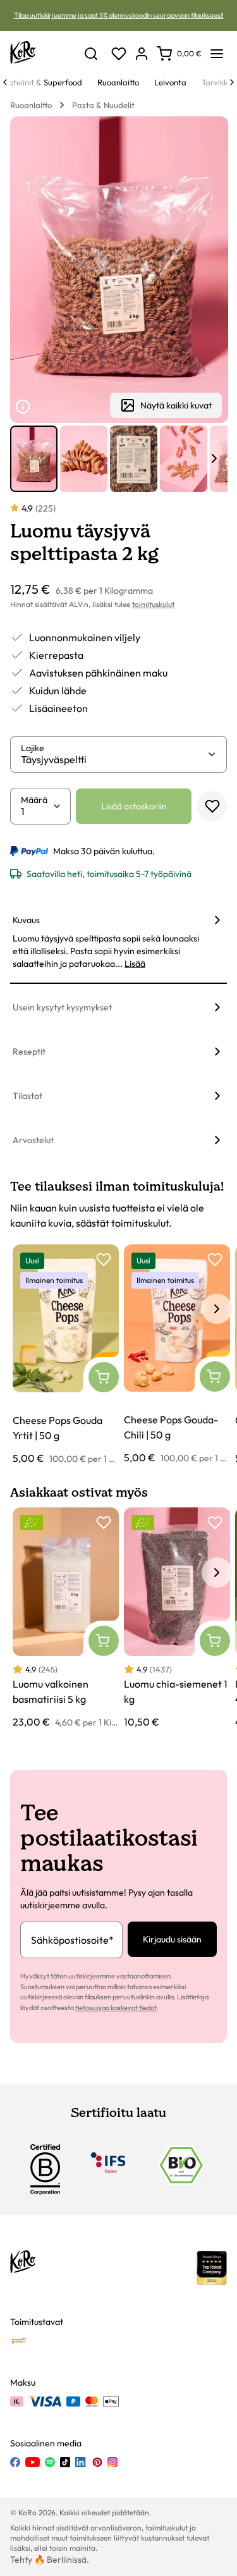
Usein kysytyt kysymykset (62, 1007)
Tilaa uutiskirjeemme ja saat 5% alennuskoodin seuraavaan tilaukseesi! (119, 15)
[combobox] (114, 759)
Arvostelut (33, 1140)
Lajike (33, 748)
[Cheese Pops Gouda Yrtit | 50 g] (66, 1355)
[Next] (232, 82)
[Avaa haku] (91, 54)
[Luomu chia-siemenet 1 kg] (177, 1618)
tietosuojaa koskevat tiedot (116, 2008)
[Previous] (5, 82)
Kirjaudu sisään (172, 1939)
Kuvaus (26, 920)
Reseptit (29, 1052)
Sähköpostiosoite (72, 1940)
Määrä (34, 800)
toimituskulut (153, 604)
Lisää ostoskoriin (134, 806)
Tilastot (27, 1096)
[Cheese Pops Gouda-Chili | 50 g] (177, 1355)
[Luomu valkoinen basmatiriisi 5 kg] (66, 1618)
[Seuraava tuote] (214, 458)
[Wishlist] (119, 54)
